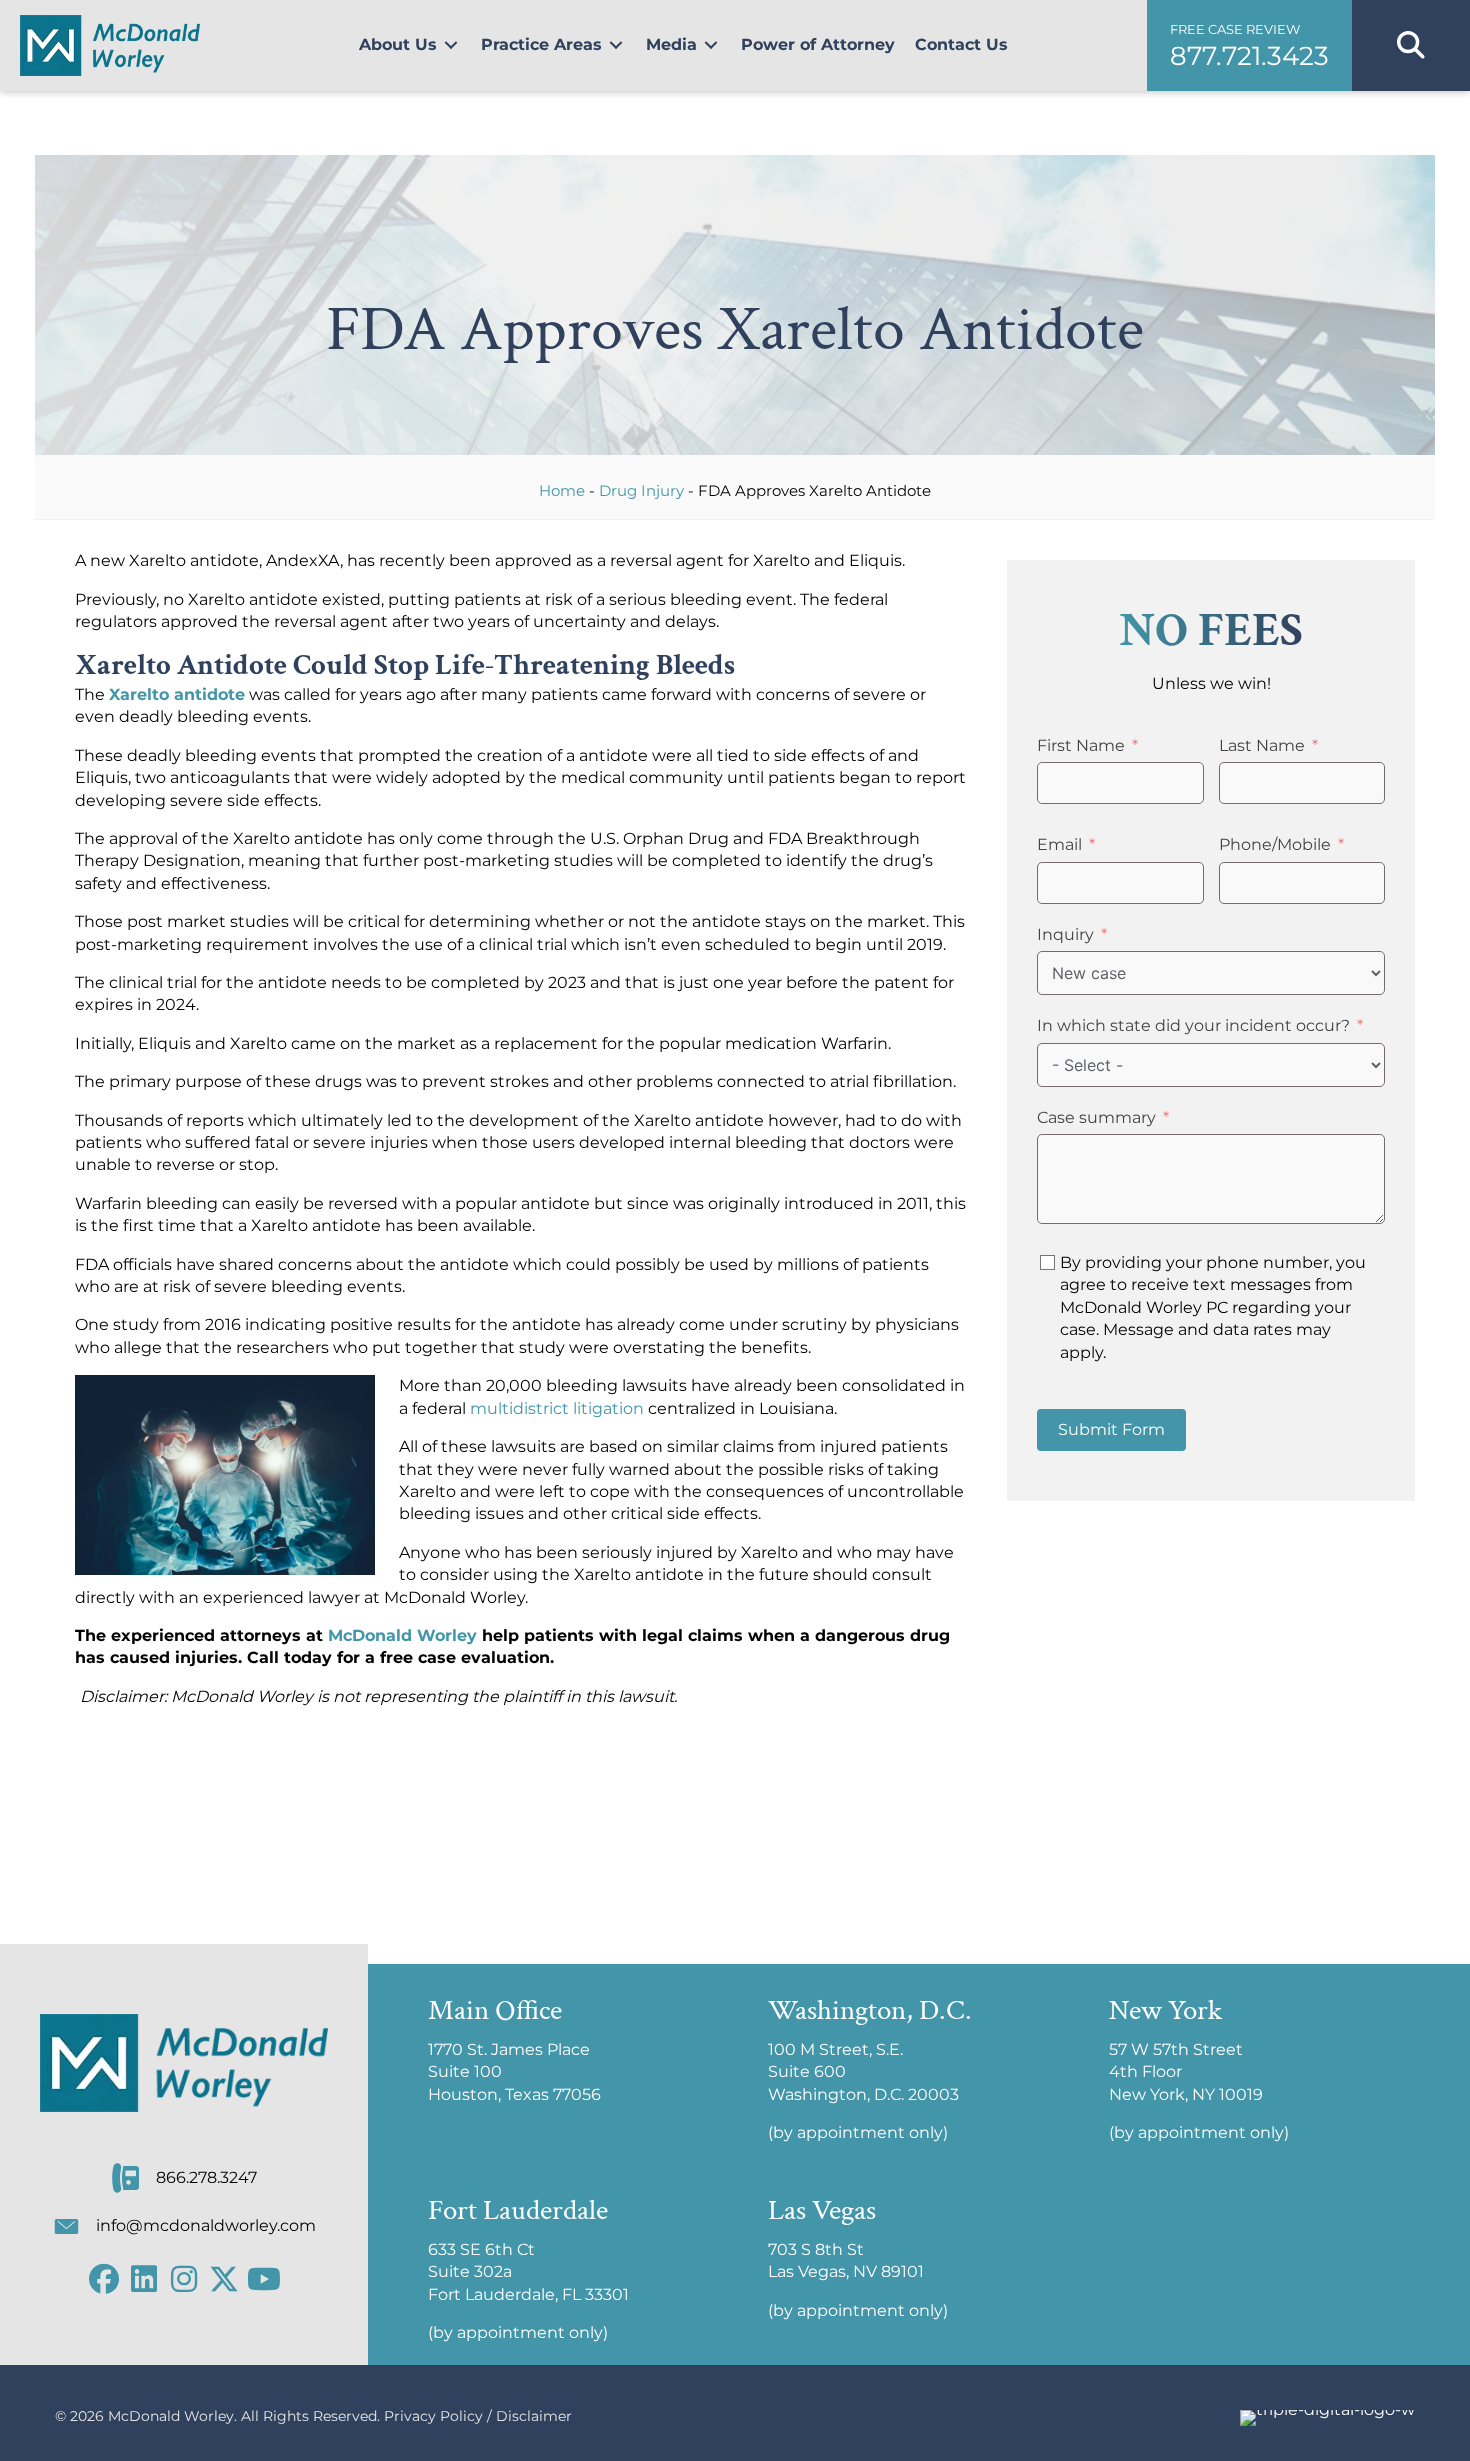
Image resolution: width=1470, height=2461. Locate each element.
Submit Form (1111, 1429)
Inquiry (1065, 934)
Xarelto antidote (177, 694)
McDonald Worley (402, 1635)
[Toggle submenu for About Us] (451, 45)
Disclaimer (534, 2416)
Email (1059, 844)
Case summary (1096, 1117)
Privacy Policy (433, 2416)
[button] (1250, 45)
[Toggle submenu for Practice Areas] (616, 45)
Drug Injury (641, 490)
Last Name (1262, 745)
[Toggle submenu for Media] (711, 45)
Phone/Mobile (1275, 844)
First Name (1081, 745)
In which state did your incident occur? (1193, 1025)
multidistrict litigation (557, 1408)
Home (562, 490)
